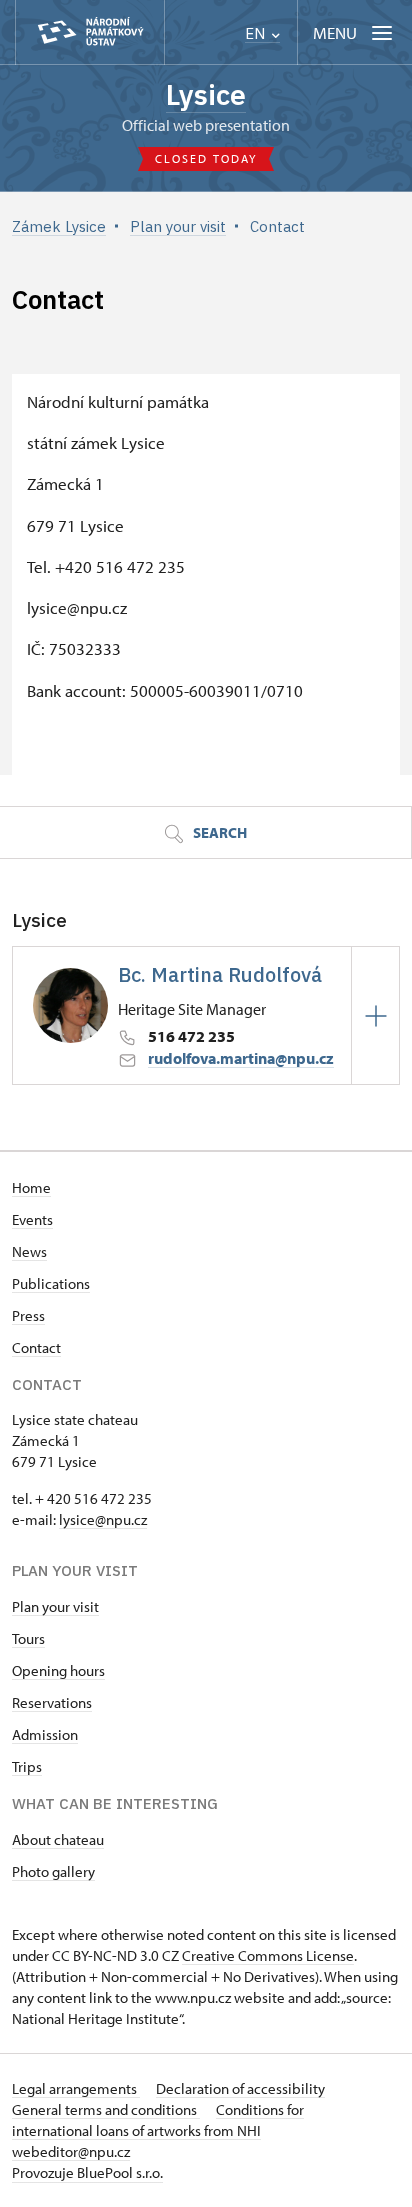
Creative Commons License (268, 1955)
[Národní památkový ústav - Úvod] (90, 32)
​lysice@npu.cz (103, 1519)
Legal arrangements (76, 2088)
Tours (28, 1638)
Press (28, 1315)
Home (31, 1187)
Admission (45, 1734)
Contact (36, 1347)
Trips (27, 1766)
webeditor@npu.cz (71, 2151)
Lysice (206, 94)
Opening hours (58, 1670)
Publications (51, 1283)
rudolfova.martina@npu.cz (241, 1058)
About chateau (58, 1839)
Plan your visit (55, 1606)
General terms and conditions (106, 2109)
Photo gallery (53, 1871)
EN (257, 33)
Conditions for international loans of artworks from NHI (158, 2120)
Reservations (52, 1702)
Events (32, 1219)
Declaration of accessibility (240, 2088)
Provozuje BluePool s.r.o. (87, 2172)
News (29, 1251)
